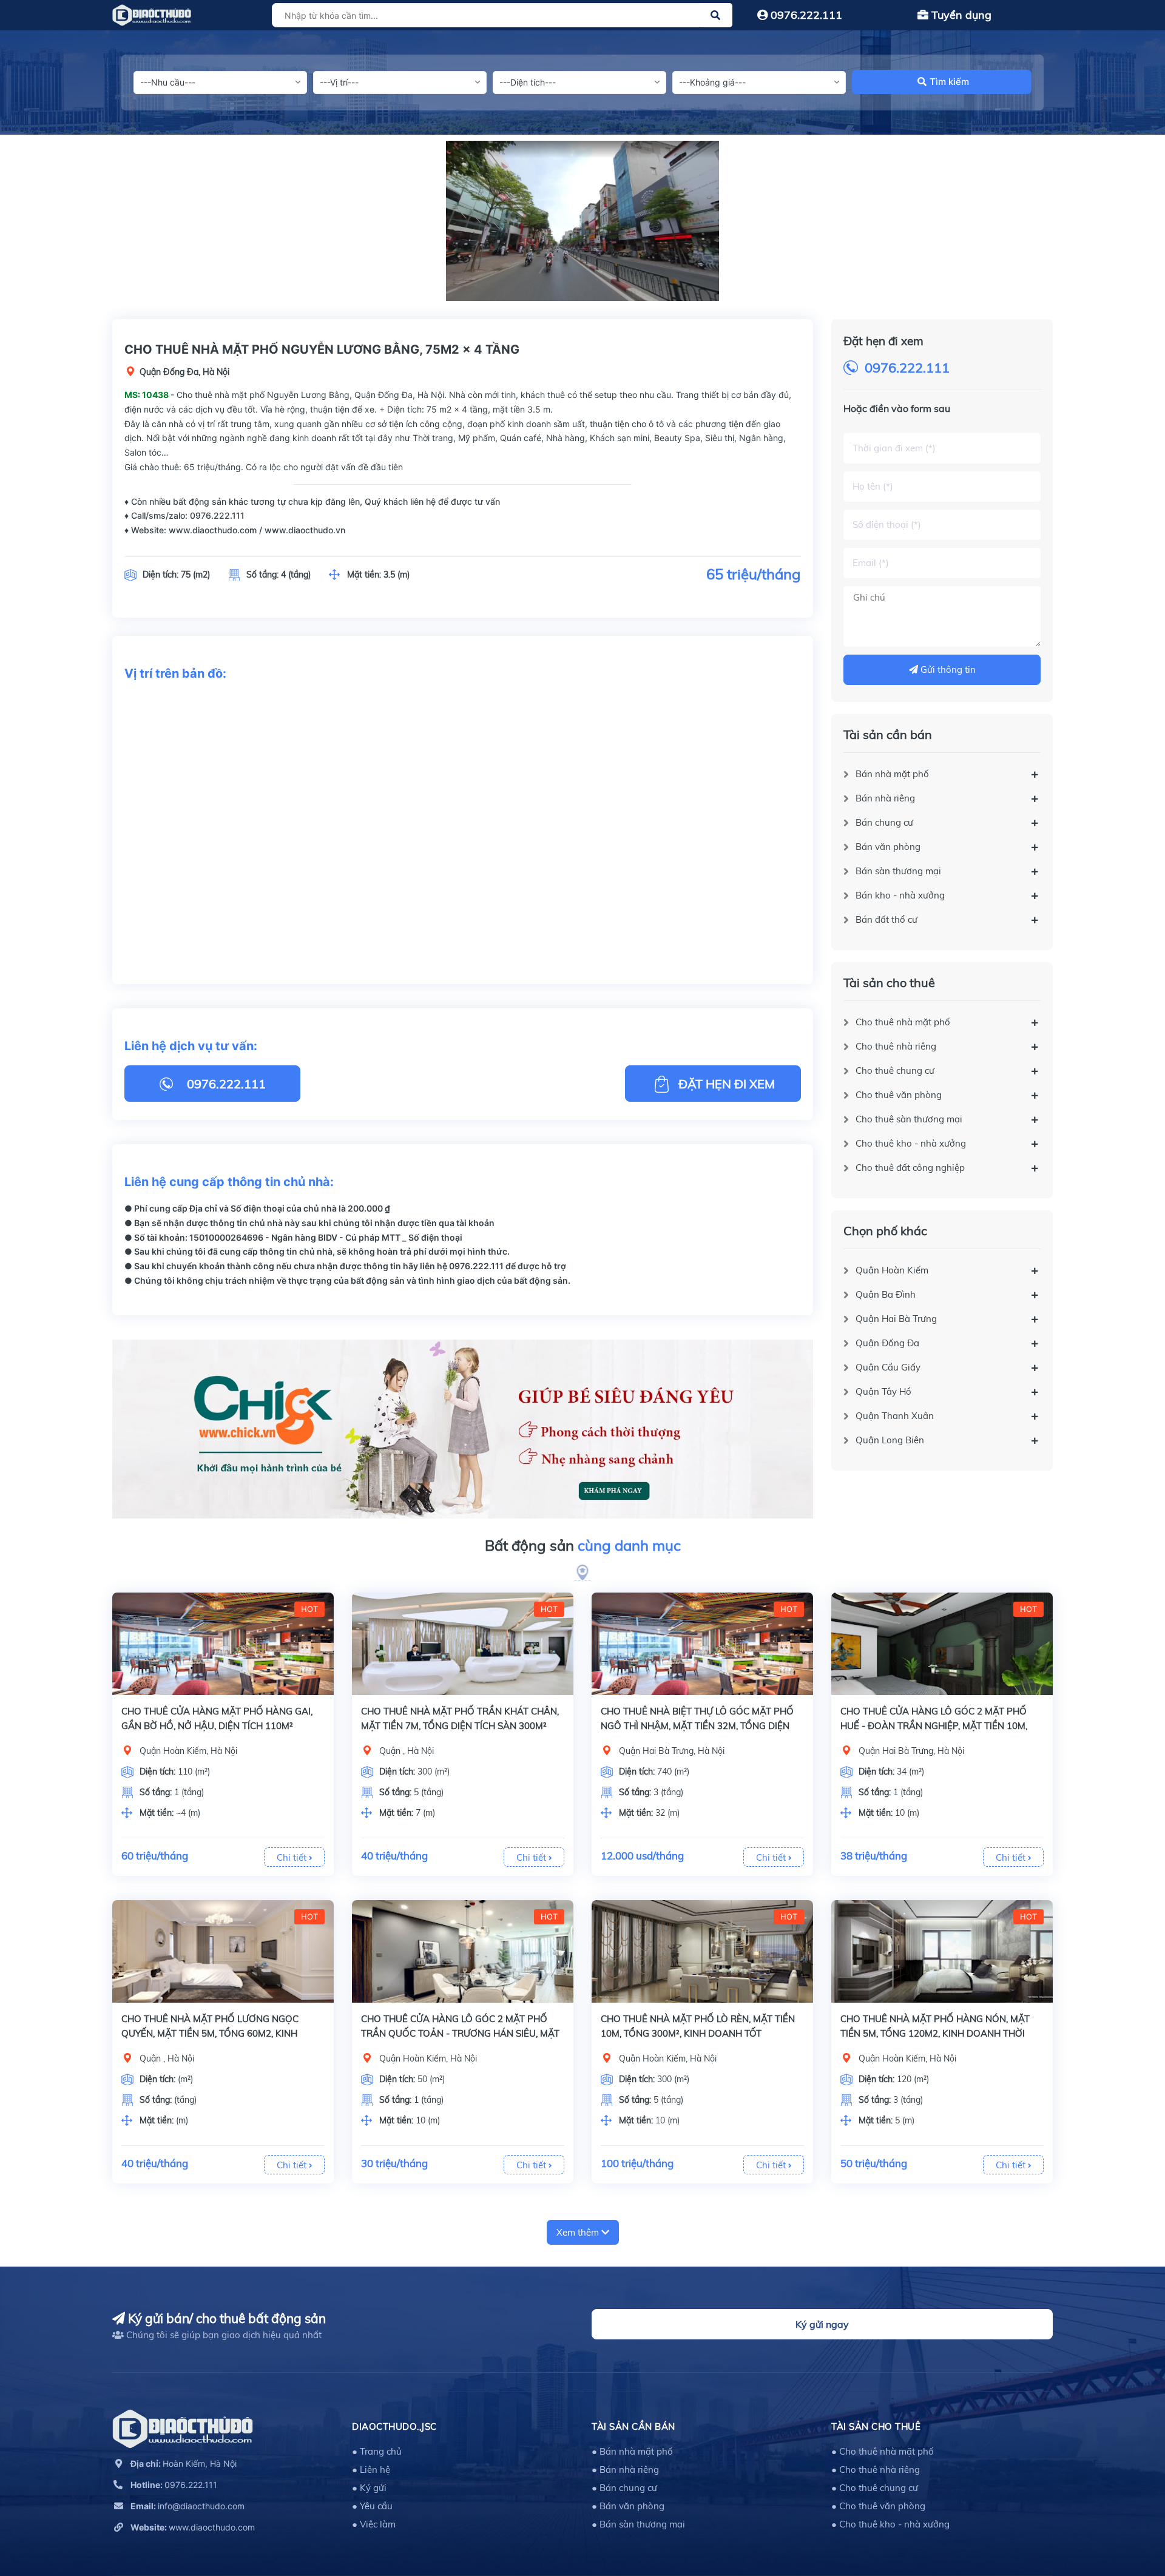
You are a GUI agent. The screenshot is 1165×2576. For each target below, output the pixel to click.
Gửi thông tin (947, 669)
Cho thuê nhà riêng (896, 1046)
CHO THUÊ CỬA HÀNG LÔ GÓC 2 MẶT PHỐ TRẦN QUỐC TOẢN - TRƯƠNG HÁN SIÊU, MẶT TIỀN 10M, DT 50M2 (460, 2033)
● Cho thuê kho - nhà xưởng (890, 2524)
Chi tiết (293, 1857)
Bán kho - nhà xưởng (900, 895)
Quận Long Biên (890, 1440)
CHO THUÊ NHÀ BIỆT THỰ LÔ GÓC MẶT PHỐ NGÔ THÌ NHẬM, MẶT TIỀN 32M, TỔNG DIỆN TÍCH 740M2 (697, 1726)
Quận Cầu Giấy (888, 1367)
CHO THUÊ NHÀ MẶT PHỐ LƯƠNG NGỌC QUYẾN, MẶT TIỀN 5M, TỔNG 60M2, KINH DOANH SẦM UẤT (210, 2033)
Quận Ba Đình (886, 1294)
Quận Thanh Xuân (895, 1416)
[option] (582, 221)
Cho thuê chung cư (895, 1071)
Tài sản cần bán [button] (633, 2426)
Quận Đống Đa (887, 1343)
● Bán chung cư (624, 2488)
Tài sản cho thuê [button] (876, 2426)
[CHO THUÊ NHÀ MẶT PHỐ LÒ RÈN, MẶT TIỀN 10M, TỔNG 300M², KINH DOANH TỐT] (702, 1951)
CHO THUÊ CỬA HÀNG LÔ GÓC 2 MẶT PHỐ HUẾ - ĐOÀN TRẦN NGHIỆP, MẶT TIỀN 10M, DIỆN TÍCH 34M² (934, 1726)
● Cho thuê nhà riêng (876, 2470)
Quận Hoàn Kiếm (892, 1270)
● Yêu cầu (372, 2506)
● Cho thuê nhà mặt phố (883, 2451)
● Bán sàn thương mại (638, 2524)
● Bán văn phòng (628, 2506)
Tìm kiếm (949, 82)
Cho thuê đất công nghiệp (910, 1168)
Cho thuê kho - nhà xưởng (911, 1143)
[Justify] (715, 15)
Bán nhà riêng (885, 798)
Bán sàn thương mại (898, 871)
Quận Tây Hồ (883, 1391)
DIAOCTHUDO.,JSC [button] (394, 2426)
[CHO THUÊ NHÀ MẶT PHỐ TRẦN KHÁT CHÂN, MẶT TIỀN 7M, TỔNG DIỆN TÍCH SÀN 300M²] (463, 1644)
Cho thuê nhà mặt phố (903, 1022)
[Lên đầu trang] (1126, 2512)
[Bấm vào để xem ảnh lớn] (582, 221)
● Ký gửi (369, 2488)
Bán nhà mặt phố (892, 774)
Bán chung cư (884, 822)
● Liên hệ (371, 2470)
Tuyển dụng (960, 15)
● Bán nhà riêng (625, 2470)
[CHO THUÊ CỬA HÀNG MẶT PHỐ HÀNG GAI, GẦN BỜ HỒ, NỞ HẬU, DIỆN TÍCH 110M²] (223, 1644)
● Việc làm (374, 2524)
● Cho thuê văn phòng (878, 2506)
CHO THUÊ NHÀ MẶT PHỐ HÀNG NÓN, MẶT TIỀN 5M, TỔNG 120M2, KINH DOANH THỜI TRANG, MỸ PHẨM (935, 2033)
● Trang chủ (377, 2451)
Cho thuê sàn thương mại (909, 1119)
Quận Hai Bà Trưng (896, 1319)
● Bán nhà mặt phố (632, 2451)
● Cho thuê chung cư (875, 2488)
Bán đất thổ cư (886, 919)
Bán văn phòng (888, 847)
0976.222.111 (805, 15)
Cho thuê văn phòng (899, 1095)
